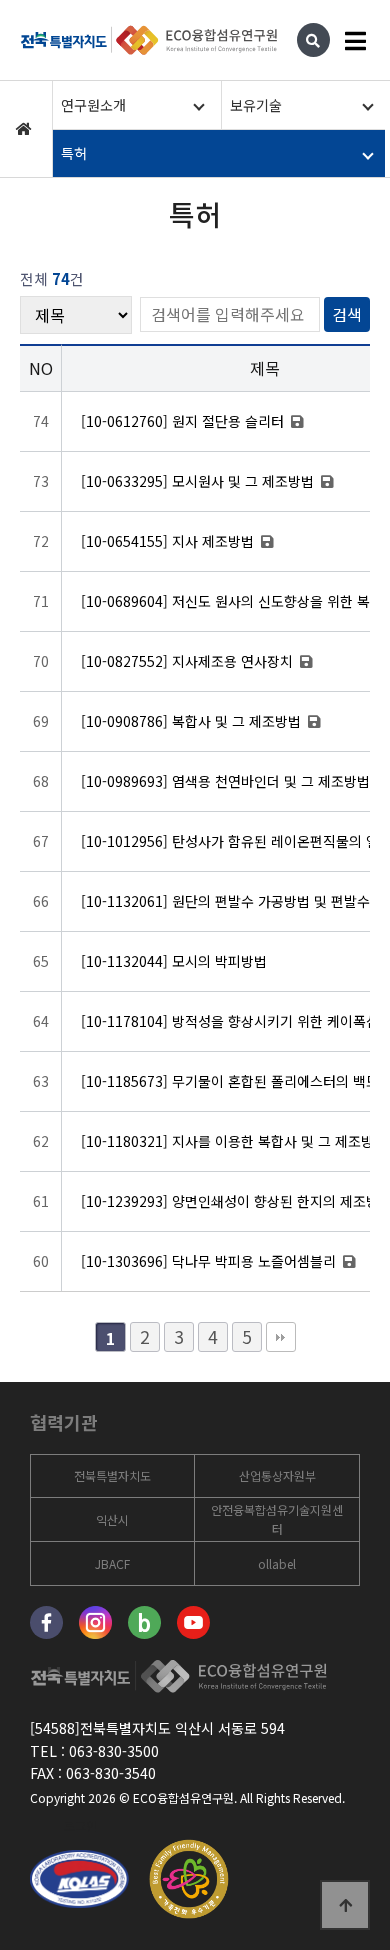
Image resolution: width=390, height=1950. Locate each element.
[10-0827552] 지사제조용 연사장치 (189, 661)
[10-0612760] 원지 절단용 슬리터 (184, 421)
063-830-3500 (114, 1751)
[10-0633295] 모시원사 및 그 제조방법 (199, 481)
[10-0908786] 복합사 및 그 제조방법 (193, 721)
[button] (134, 105)
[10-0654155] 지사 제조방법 (169, 541)
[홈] (23, 129)
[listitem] (112, 1476)
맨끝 (281, 1337)
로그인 (80, 1825)
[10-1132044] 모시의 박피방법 (174, 961)
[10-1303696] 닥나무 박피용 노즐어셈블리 (210, 1261)
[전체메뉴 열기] (355, 40)
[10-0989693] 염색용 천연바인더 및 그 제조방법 (227, 781)
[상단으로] (345, 1905)
